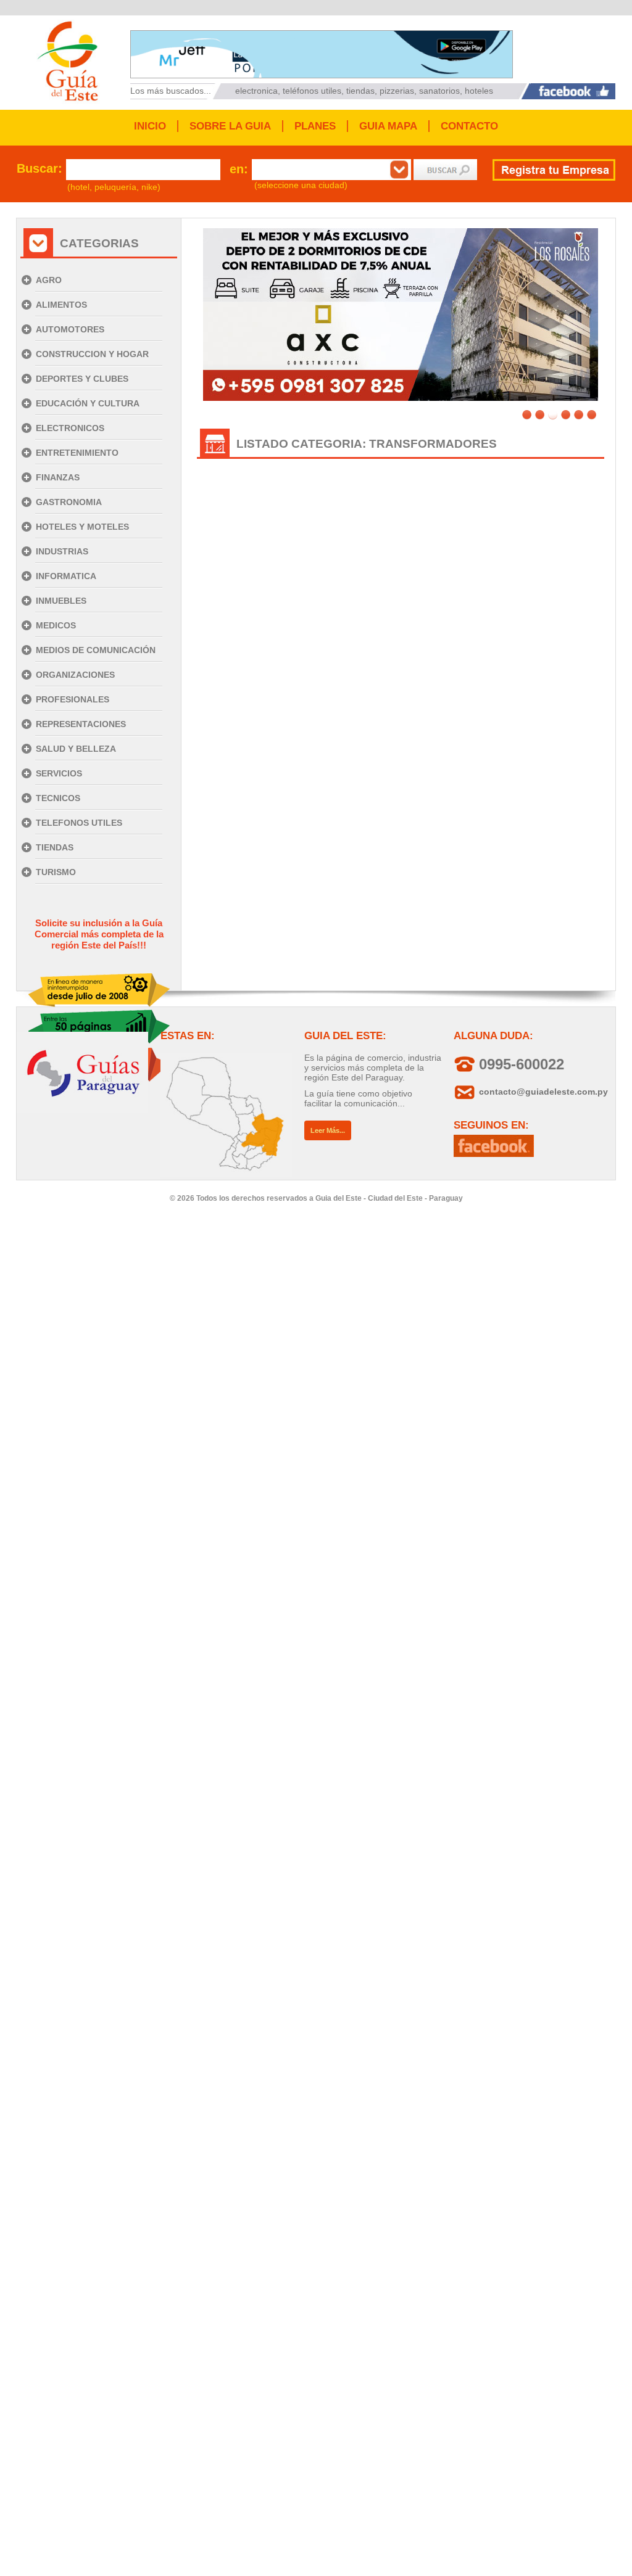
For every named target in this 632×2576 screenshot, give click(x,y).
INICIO (150, 126)
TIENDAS (55, 847)
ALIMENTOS (61, 305)
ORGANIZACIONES (75, 675)
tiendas (360, 91)
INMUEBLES (61, 601)
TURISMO (56, 872)
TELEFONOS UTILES (79, 823)
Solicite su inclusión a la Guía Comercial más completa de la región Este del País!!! (99, 934)
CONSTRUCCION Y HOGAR (92, 354)
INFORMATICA (66, 576)
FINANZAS (58, 477)
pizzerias (397, 91)
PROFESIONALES (73, 699)
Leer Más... (328, 1130)
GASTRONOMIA (69, 502)
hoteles (479, 91)
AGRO (49, 280)
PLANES (315, 126)
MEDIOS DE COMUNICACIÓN (96, 650)
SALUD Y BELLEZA (76, 749)
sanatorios (439, 91)
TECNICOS (58, 798)
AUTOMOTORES (70, 329)
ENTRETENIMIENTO (77, 453)
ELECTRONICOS (70, 428)
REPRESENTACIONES (81, 724)
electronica (256, 91)
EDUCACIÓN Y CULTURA (88, 403)
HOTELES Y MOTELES (82, 527)
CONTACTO (469, 126)
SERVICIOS (59, 773)
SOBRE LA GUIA (230, 126)
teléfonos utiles (312, 91)
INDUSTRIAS (62, 551)
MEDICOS (56, 625)
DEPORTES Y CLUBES (82, 379)
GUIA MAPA (388, 126)
